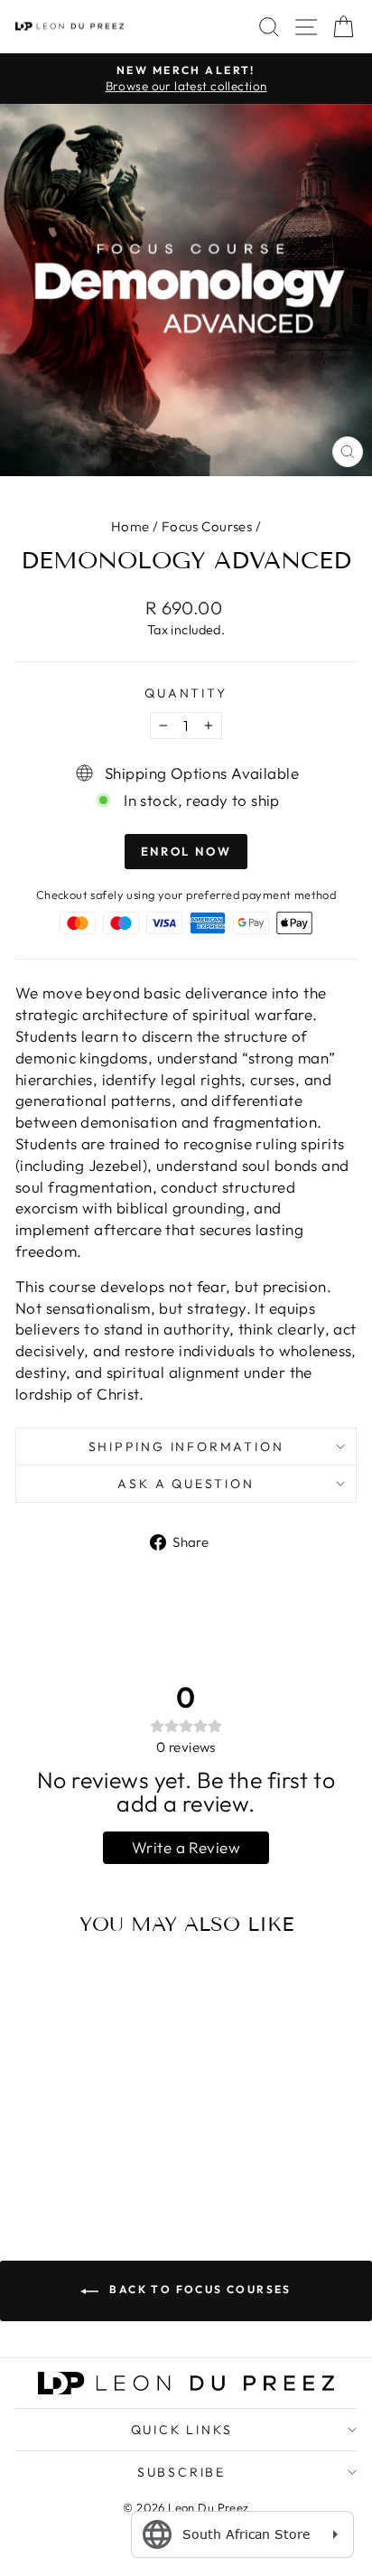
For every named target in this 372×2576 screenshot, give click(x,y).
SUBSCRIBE (181, 2472)
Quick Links (182, 2430)
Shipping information (186, 1447)
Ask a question (186, 1484)
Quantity (186, 693)
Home (130, 526)
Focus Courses (207, 526)
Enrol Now (186, 851)
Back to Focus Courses (199, 2289)
